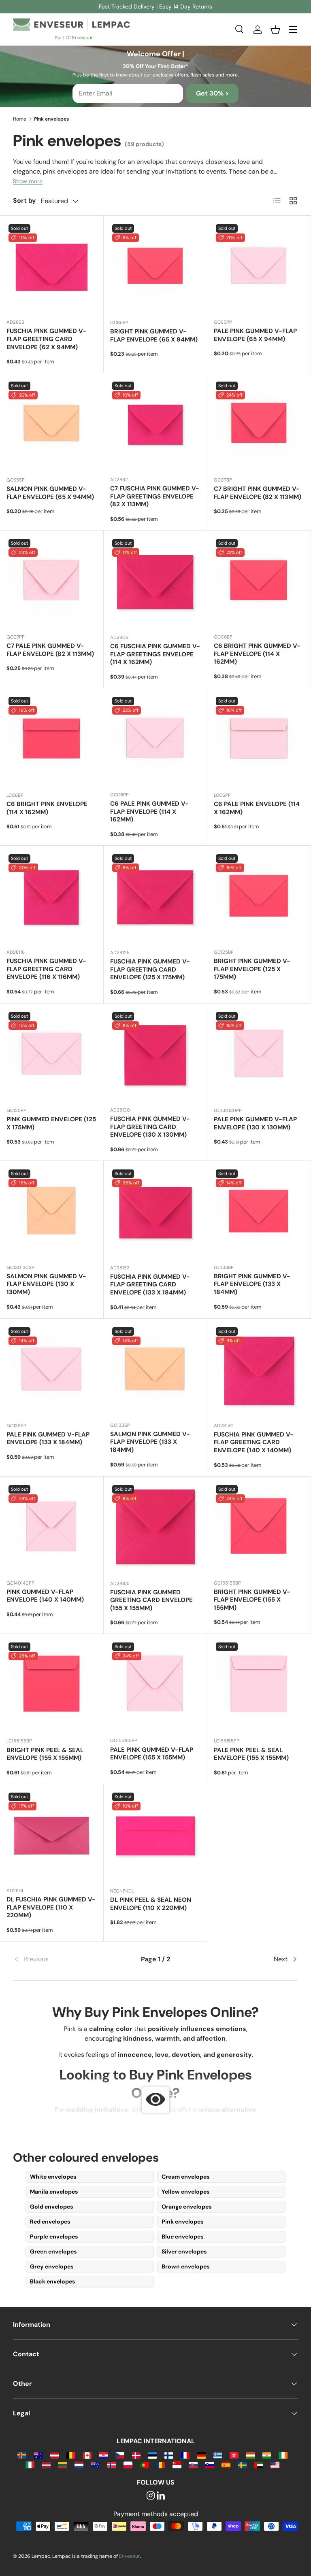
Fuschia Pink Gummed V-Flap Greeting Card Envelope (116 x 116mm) (46, 969)
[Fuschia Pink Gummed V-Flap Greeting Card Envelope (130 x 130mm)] (155, 1055)
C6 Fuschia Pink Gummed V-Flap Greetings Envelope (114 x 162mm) (155, 654)
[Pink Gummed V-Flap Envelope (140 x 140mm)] (52, 1528)
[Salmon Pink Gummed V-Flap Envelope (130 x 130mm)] (52, 1213)
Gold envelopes (51, 2207)
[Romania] (161, 2465)
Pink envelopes (182, 2222)
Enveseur (130, 2556)
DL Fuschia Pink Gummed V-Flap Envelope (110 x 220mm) (51, 1908)
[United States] (275, 2465)
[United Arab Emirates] (259, 2465)
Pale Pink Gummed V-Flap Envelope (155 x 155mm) (152, 1754)
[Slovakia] (193, 2465)
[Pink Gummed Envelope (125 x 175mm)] (52, 1055)
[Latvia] (46, 2465)
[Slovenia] (210, 2465)
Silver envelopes (184, 2251)
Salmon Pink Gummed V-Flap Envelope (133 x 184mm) (150, 1442)
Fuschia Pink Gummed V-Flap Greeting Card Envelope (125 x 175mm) (150, 970)
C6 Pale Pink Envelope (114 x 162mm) (257, 808)
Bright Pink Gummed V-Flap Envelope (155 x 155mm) (252, 1600)
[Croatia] (103, 2455)
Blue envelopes (182, 2236)
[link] (61, 1959)
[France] (185, 2455)
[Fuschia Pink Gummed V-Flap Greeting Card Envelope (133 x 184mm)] (155, 1213)
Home (20, 119)
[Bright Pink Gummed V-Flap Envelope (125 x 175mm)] (259, 897)
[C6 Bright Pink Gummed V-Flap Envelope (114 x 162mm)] (259, 582)
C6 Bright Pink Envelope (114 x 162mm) (47, 808)
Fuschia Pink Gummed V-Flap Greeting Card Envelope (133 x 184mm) (150, 1285)
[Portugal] (144, 2465)
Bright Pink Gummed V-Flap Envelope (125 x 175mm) (252, 969)
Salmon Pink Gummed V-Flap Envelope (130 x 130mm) (46, 1284)
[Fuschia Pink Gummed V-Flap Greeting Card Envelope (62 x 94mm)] (52, 267)
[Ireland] (283, 2455)
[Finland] (169, 2455)
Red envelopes (50, 2222)
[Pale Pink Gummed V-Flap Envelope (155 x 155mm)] (155, 1686)
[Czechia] (120, 2455)
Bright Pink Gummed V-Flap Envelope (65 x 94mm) (154, 335)
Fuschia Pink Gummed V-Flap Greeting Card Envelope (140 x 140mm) (254, 1443)
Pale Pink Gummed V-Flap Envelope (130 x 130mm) (255, 1123)
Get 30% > (212, 93)
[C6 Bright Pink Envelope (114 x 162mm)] (52, 740)
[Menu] (293, 30)
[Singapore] (177, 2465)
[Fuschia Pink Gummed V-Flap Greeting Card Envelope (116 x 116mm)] (52, 897)
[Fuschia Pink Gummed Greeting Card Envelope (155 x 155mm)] (155, 1528)
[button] (275, 30)
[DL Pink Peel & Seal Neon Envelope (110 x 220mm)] (155, 1836)
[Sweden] (242, 2465)
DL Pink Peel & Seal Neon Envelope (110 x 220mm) (151, 1904)
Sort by (24, 201)
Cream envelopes (185, 2177)
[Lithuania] (63, 2465)
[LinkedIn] (161, 2496)
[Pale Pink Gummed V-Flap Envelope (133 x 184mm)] (52, 1371)
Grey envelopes (52, 2266)
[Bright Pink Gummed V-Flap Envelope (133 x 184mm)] (259, 1213)
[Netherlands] (79, 2465)
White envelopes (53, 2177)
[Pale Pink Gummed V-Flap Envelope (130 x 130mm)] (259, 1055)
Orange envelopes (186, 2207)
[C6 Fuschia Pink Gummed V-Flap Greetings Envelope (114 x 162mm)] (155, 582)
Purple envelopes (54, 2236)
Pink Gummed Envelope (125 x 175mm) (51, 1123)
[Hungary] (250, 2455)
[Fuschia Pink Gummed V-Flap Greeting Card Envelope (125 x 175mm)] (155, 898)
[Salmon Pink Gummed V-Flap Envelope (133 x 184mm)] (155, 1370)
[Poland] (128, 2465)
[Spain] (226, 2465)
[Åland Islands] (22, 2455)
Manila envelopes (54, 2192)
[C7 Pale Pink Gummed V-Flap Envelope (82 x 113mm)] (52, 582)
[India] (267, 2455)
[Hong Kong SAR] (234, 2455)
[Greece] (218, 2455)
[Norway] (112, 2465)
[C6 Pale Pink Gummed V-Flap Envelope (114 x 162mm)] (155, 740)
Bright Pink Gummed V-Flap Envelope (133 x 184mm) (252, 1284)
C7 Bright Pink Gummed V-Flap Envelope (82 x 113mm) (258, 493)
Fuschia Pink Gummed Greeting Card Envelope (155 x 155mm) (151, 1600)
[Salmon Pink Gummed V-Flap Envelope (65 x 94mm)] (52, 425)
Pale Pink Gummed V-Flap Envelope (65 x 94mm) (255, 335)
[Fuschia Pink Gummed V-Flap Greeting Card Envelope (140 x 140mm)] (259, 1371)
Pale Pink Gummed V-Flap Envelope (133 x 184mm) (48, 1439)
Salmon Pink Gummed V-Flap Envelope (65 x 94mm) (50, 493)
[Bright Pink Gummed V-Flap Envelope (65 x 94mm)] (155, 267)
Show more (28, 181)
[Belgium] (71, 2455)
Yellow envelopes (185, 2192)
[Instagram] (151, 2496)
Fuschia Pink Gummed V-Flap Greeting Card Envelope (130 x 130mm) (150, 1127)
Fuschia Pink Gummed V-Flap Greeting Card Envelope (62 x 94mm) (46, 339)
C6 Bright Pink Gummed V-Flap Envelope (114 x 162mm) (257, 654)
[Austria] (54, 2455)
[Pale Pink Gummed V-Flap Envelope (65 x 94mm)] (259, 267)
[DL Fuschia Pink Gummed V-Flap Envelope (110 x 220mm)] (52, 1836)
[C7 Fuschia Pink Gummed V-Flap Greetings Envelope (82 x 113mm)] (155, 425)
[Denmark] (136, 2455)
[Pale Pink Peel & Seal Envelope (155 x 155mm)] (259, 1686)
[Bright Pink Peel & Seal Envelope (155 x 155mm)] (52, 1686)
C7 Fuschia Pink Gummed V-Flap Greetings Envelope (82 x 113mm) (155, 497)
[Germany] (201, 2455)
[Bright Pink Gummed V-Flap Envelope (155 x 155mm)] (259, 1528)
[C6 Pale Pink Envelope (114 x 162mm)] (259, 740)
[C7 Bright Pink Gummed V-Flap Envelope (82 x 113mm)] (259, 425)
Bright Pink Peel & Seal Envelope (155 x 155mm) (45, 1754)
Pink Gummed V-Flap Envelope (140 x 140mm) (45, 1596)
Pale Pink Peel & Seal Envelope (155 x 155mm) (251, 1754)
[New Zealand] (95, 2465)
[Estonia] (152, 2455)
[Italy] (30, 2465)
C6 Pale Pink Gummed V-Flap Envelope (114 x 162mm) (149, 812)
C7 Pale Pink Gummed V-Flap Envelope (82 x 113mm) (50, 650)
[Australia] (38, 2455)
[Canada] (87, 2455)
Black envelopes (52, 2281)
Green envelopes (53, 2251)
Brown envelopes (185, 2266)
